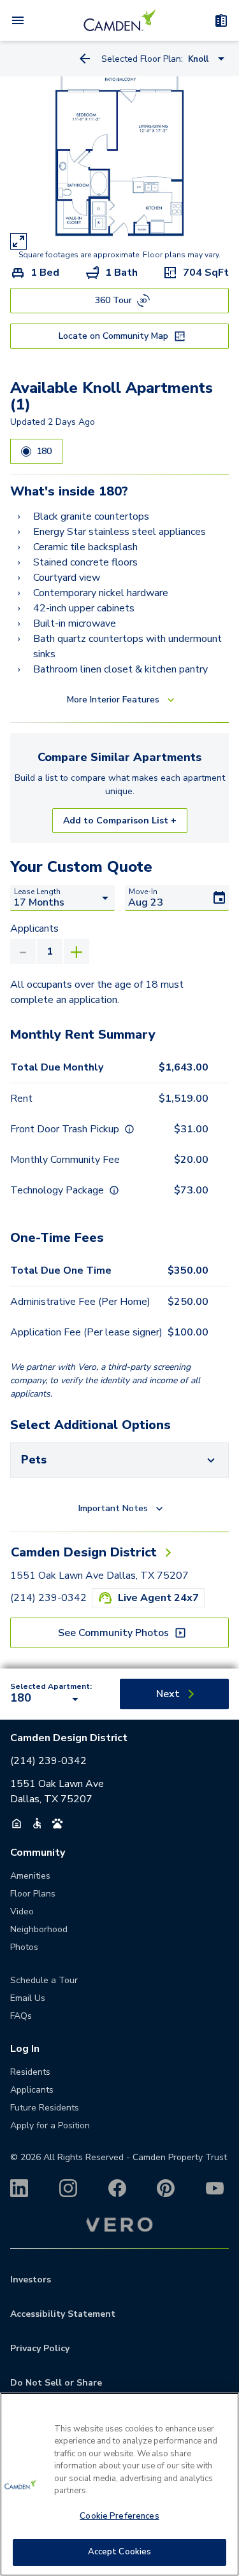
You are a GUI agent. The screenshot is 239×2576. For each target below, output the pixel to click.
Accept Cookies (120, 2552)
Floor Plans (33, 1894)
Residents (30, 2072)
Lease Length (37, 892)
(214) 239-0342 (48, 1598)
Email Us (28, 1998)
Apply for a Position (50, 2125)
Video (22, 1911)
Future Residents (45, 2108)
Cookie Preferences (119, 2516)
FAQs (21, 2016)
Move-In (143, 892)
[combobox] (47, 1699)
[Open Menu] (18, 20)
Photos (24, 1947)
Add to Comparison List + (120, 821)
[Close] (224, 2410)
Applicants (34, 929)
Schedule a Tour (44, 1980)
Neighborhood (39, 1929)
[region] (119, 2484)
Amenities (30, 1876)
